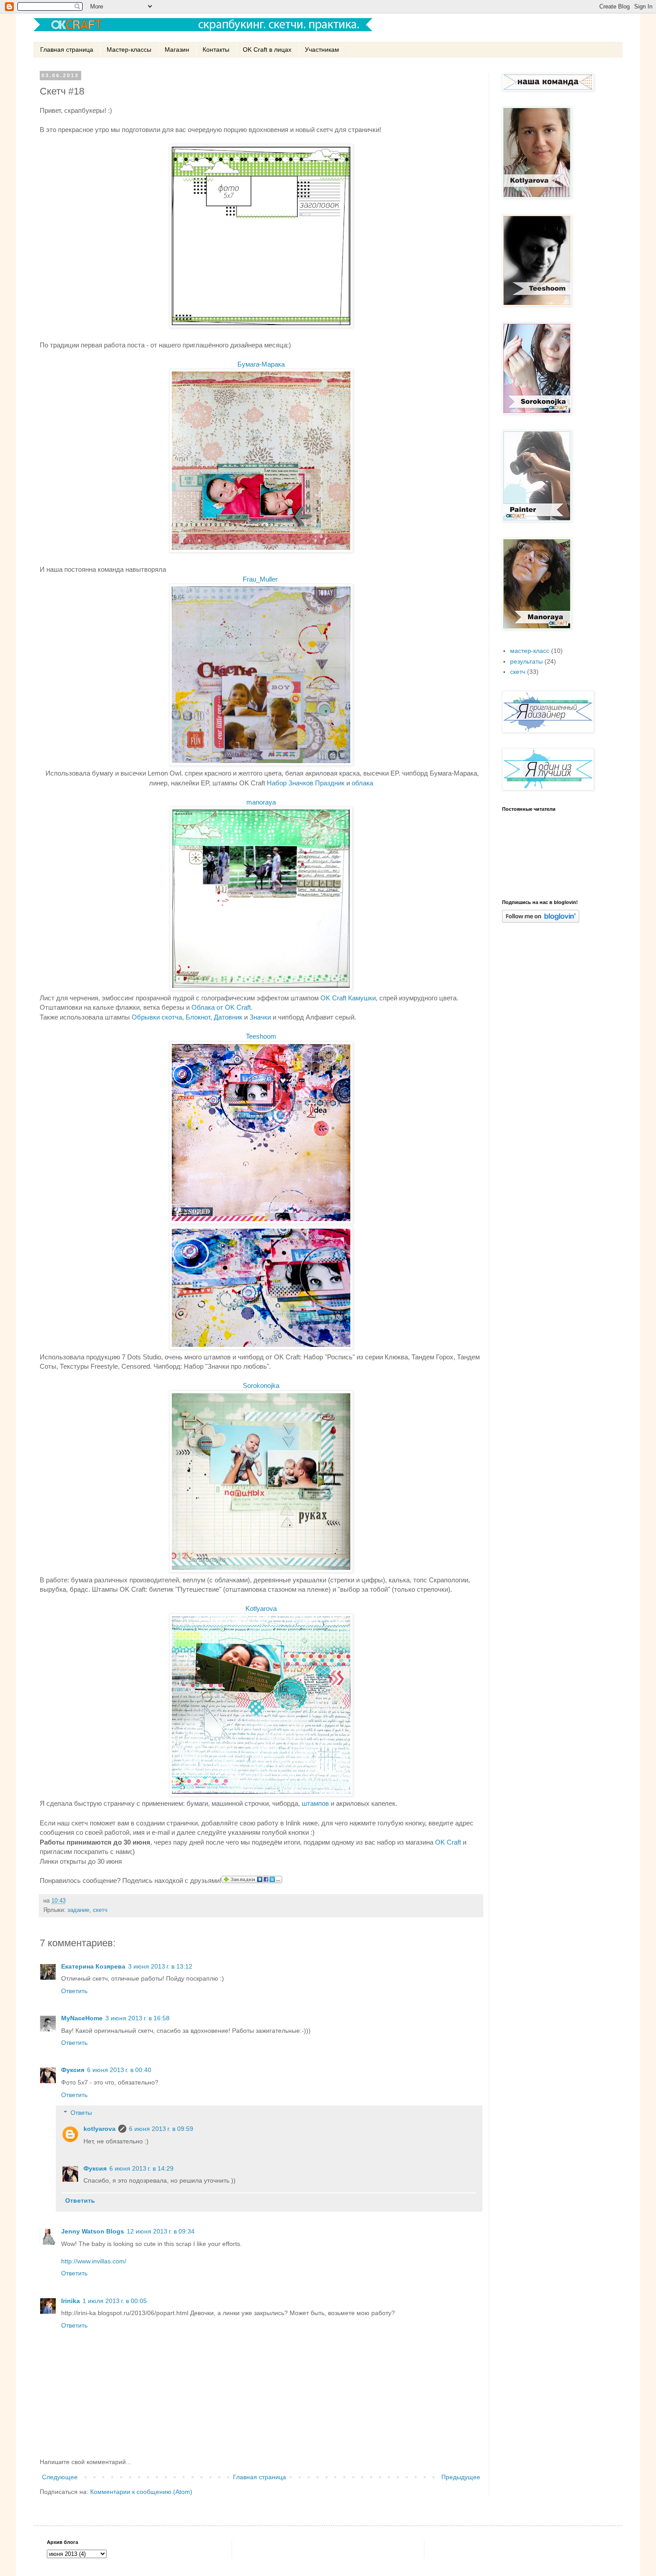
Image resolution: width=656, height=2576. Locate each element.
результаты (526, 661)
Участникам (322, 50)
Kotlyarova (261, 1608)
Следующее (60, 2477)
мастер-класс (530, 651)
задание (78, 1910)
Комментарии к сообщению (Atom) (141, 2492)
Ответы (81, 2113)
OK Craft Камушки (348, 998)
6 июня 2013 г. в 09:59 (161, 2129)
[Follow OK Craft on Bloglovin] (541, 921)
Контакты (216, 50)
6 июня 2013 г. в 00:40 (119, 2070)
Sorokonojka (261, 1385)
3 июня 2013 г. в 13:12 (160, 1966)
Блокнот (198, 1017)
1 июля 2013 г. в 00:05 (115, 2301)
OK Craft (448, 1842)
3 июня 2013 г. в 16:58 (137, 2018)
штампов (315, 1803)
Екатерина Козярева (93, 1966)
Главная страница (67, 50)
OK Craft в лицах (267, 50)
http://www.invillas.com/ (94, 2261)
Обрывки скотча (157, 1017)
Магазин (177, 50)
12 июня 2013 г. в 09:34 (161, 2231)
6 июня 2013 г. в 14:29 (141, 2168)
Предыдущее (461, 2477)
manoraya (261, 802)
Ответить (74, 1991)
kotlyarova (100, 2129)
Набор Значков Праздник (306, 783)
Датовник (228, 1017)
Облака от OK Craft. (223, 1007)
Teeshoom (261, 1036)
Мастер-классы (129, 50)
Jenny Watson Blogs (93, 2231)
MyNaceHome (82, 2018)
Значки (259, 1017)
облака (362, 783)
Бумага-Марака (261, 364)
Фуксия (73, 2070)
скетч (100, 1910)
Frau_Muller (260, 579)
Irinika (71, 2301)
